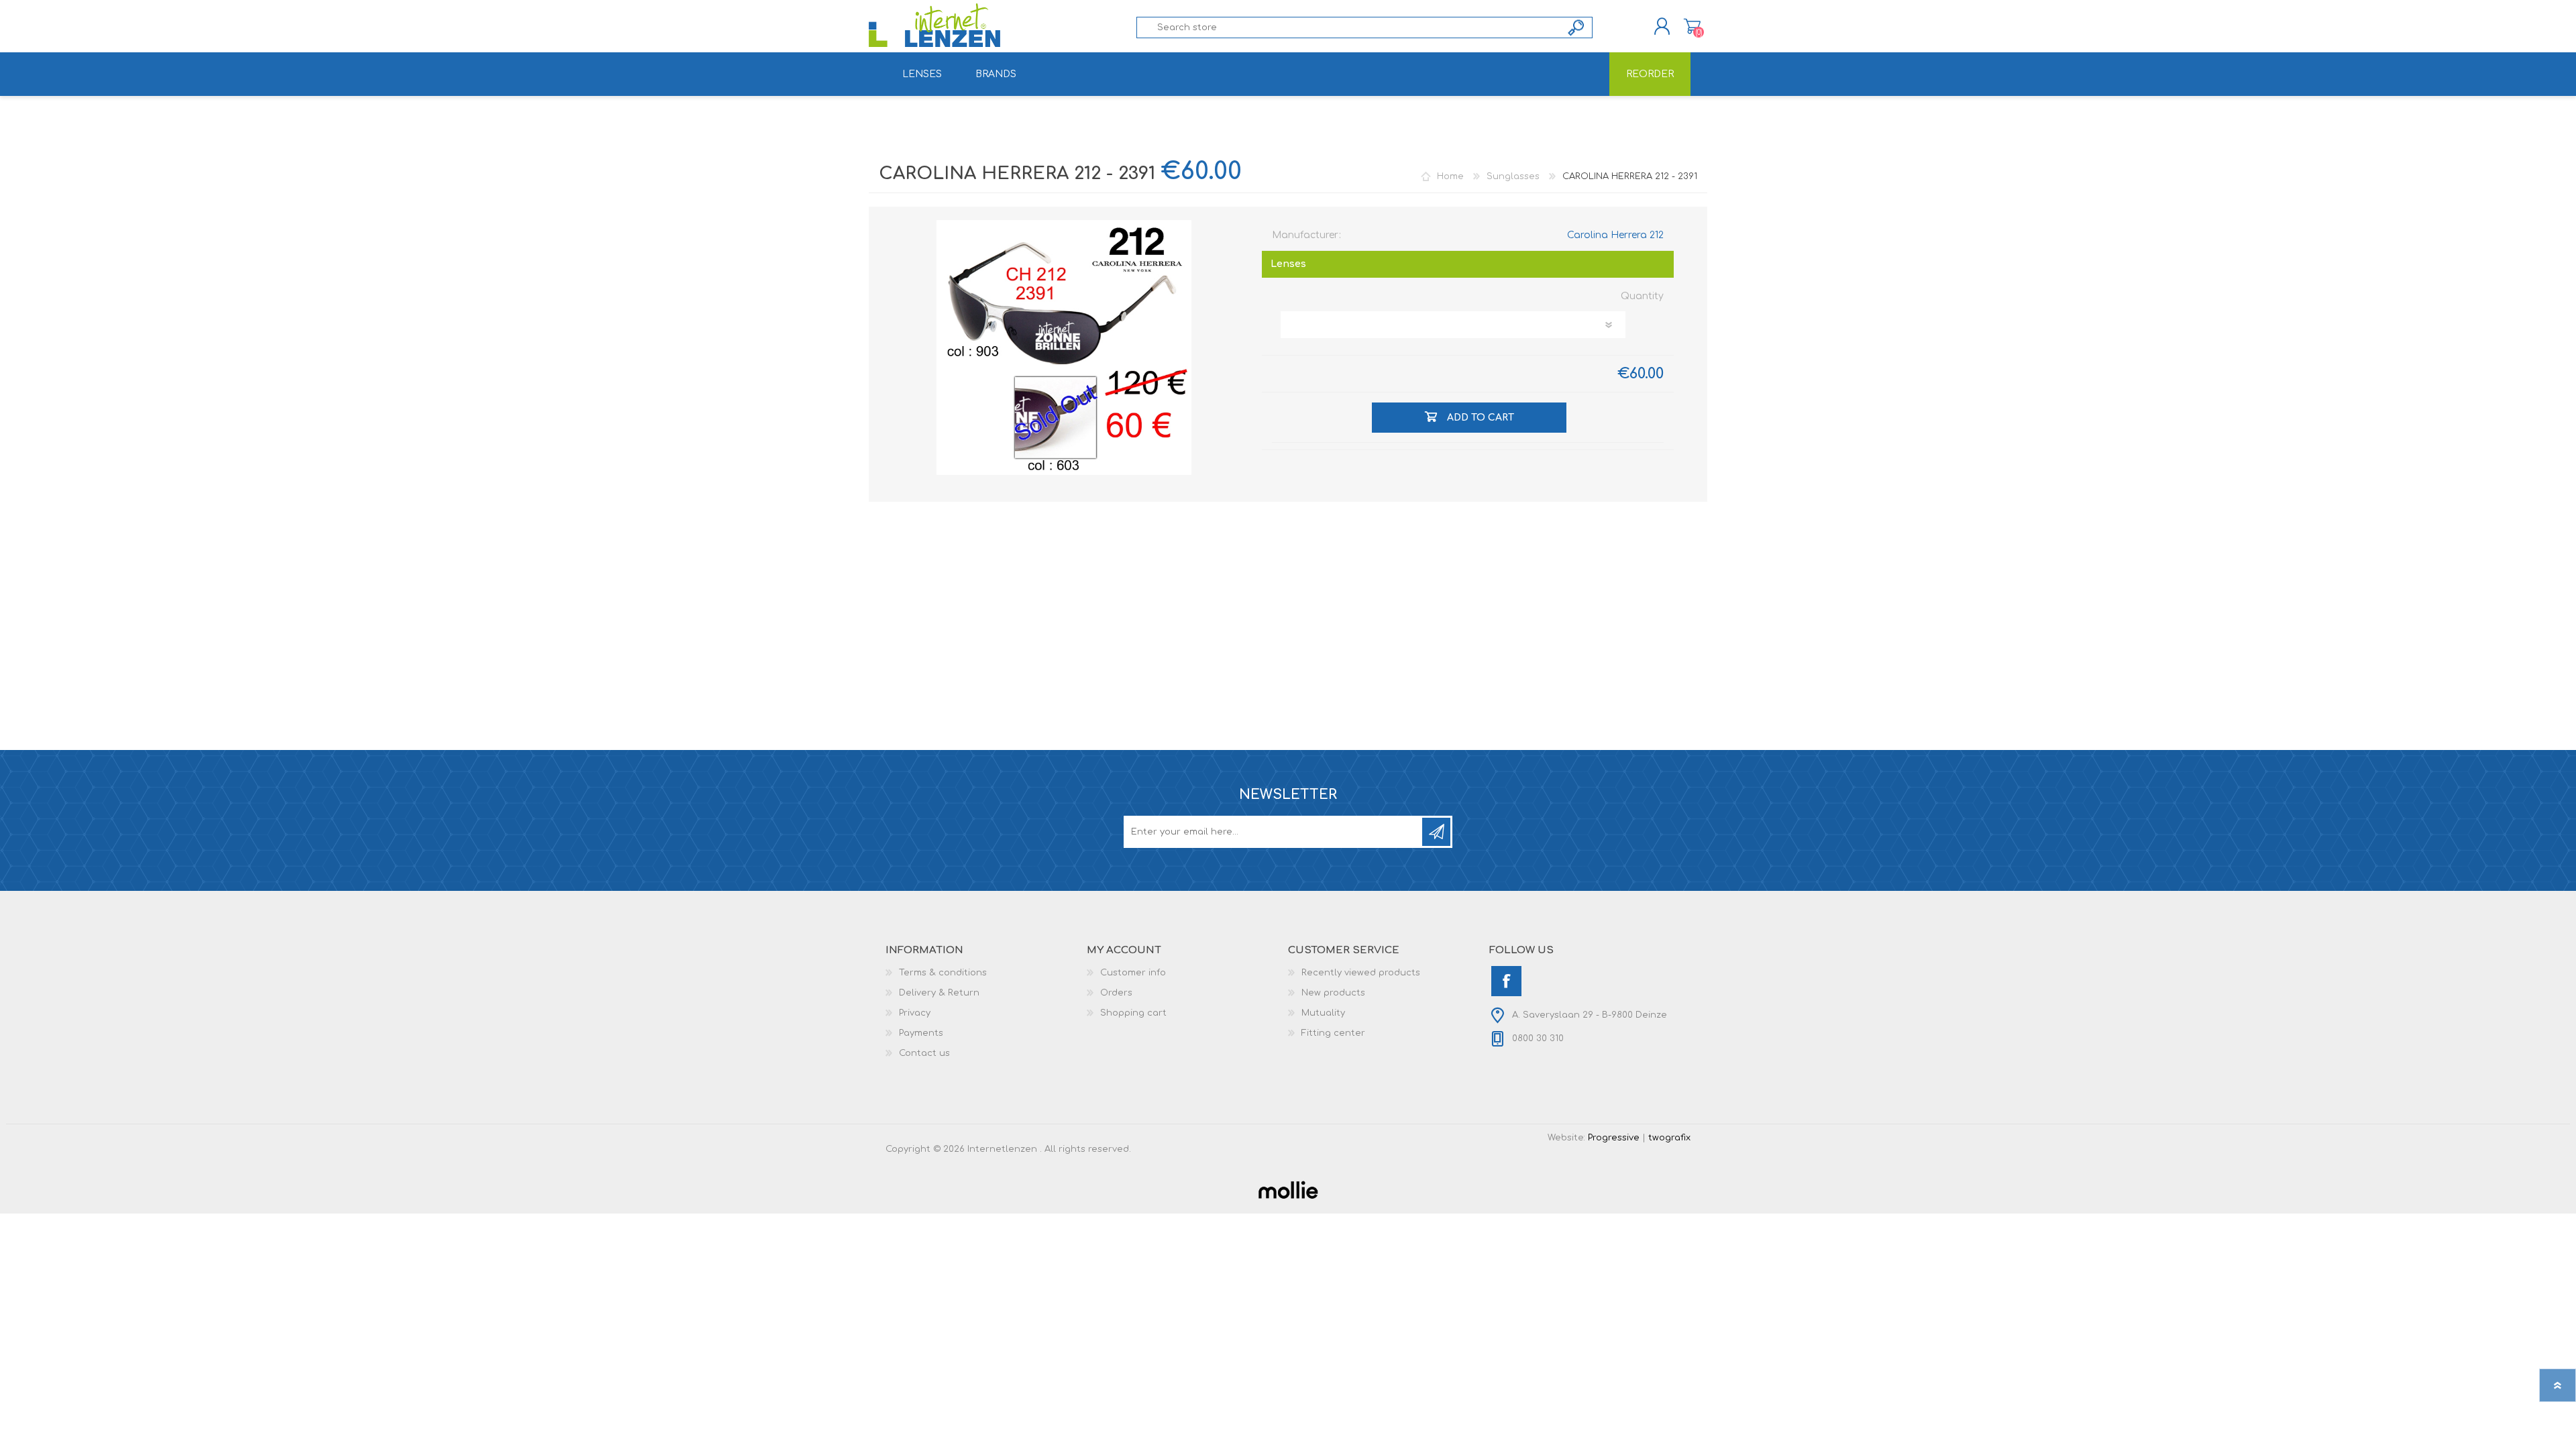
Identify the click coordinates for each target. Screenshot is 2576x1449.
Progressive (1614, 1138)
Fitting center (1333, 1033)
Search (1577, 28)
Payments (921, 1033)
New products (1333, 993)
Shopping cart (1692, 26)
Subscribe (1436, 832)
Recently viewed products (1361, 973)
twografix (1669, 1138)
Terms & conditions (943, 973)
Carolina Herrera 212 (1615, 235)
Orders (1116, 993)
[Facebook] (1506, 981)
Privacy (915, 1013)
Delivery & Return (939, 993)
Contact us (924, 1053)
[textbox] (1349, 28)
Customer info (1133, 973)
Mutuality (1323, 1013)
